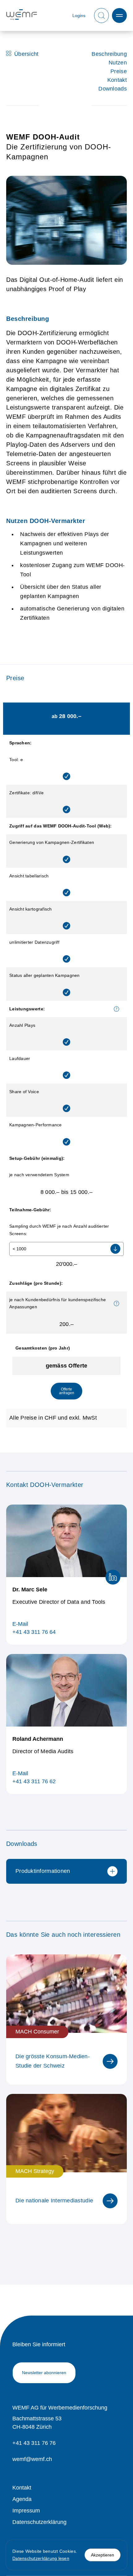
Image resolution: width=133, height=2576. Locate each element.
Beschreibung (109, 54)
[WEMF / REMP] (22, 16)
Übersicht (26, 54)
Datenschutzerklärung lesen (41, 2558)
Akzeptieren (103, 2555)
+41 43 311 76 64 (34, 1632)
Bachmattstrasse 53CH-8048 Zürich (37, 2423)
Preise (119, 71)
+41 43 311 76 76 (34, 2443)
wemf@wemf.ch (32, 2459)
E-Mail (20, 1624)
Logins (79, 16)
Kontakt (117, 80)
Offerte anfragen (67, 1391)
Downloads (113, 89)
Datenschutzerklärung (39, 2522)
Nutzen (118, 63)
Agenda (22, 2499)
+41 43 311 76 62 (34, 1781)
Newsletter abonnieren (44, 2373)
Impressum (26, 2511)
